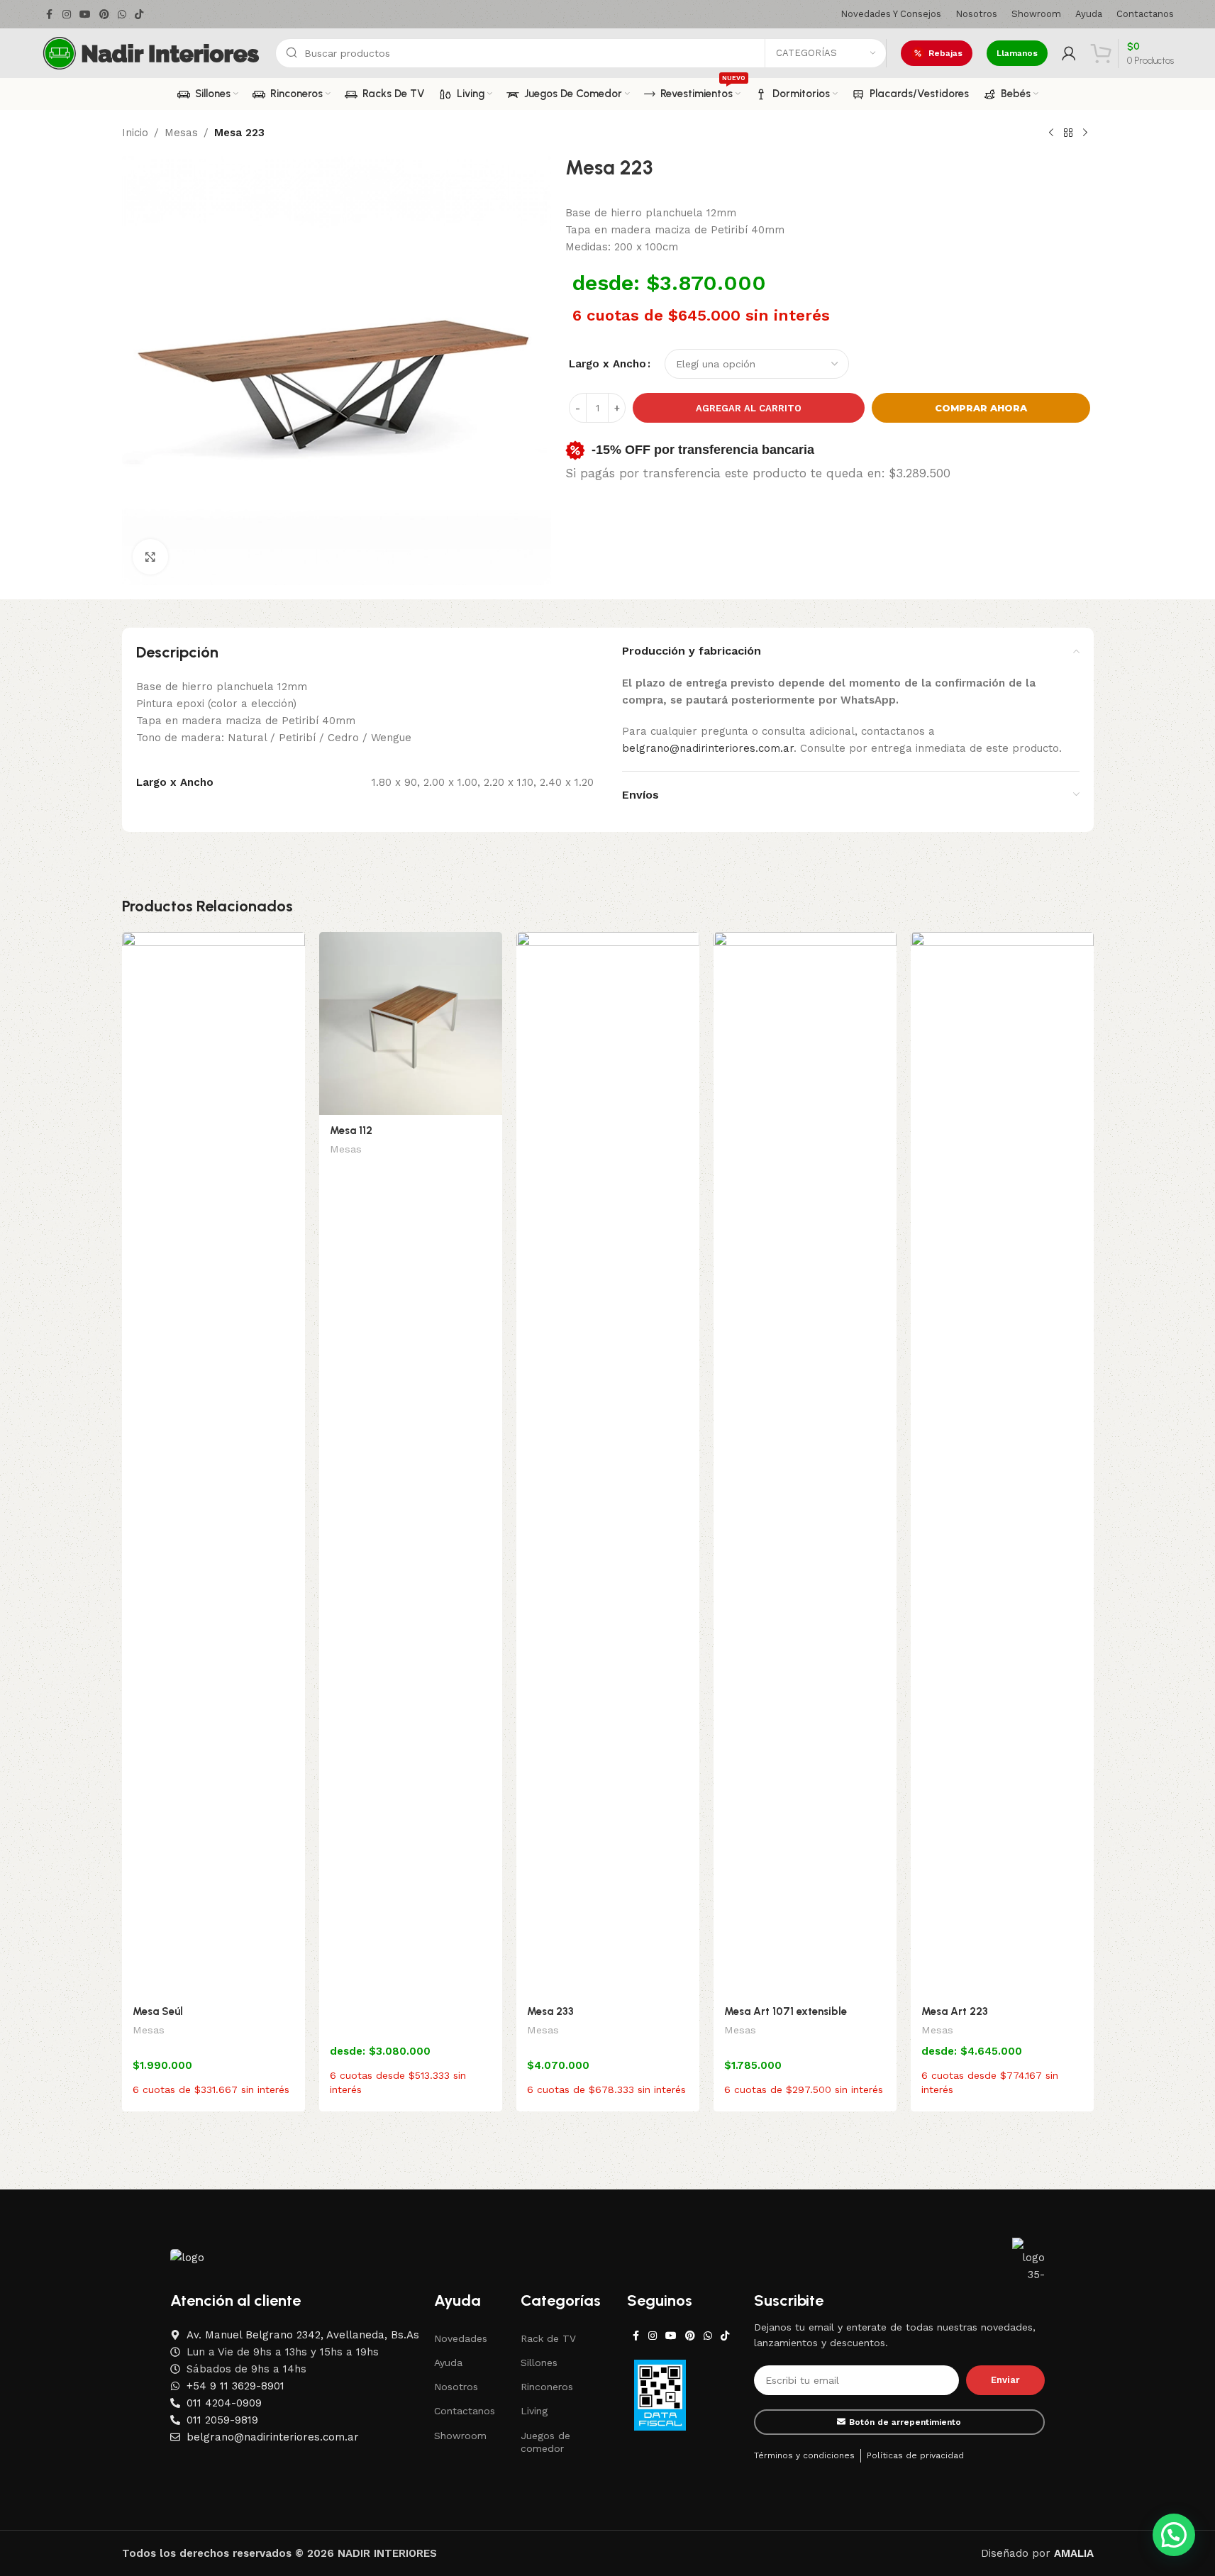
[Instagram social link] (67, 15)
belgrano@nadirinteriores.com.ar (708, 748)
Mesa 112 (351, 1131)
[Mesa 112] (411, 1023)
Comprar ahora (981, 408)
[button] (1174, 2535)
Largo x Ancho (607, 364)
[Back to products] (1068, 133)
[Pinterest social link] (104, 15)
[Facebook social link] (50, 15)
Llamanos (1017, 53)
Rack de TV (548, 2338)
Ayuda (448, 2363)
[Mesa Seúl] (213, 1464)
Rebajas (945, 53)
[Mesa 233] (608, 1464)
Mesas (181, 133)
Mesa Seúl (158, 2011)
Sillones (539, 2363)
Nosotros (456, 2387)
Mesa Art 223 (955, 2011)
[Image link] (187, 2256)
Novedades (461, 2338)
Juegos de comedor (545, 2442)
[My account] (1069, 53)
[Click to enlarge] (150, 557)
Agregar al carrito (749, 408)
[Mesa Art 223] (1002, 1464)
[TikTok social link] (139, 15)
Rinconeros (547, 2387)
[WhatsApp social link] (122, 15)
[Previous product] (1051, 133)
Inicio (135, 133)
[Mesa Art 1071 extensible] (805, 1464)
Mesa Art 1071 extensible (786, 2011)
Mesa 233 (550, 2011)
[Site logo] (151, 52)
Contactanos (465, 2411)
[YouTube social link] (85, 15)
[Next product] (1085, 133)
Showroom (460, 2436)
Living (534, 2411)
